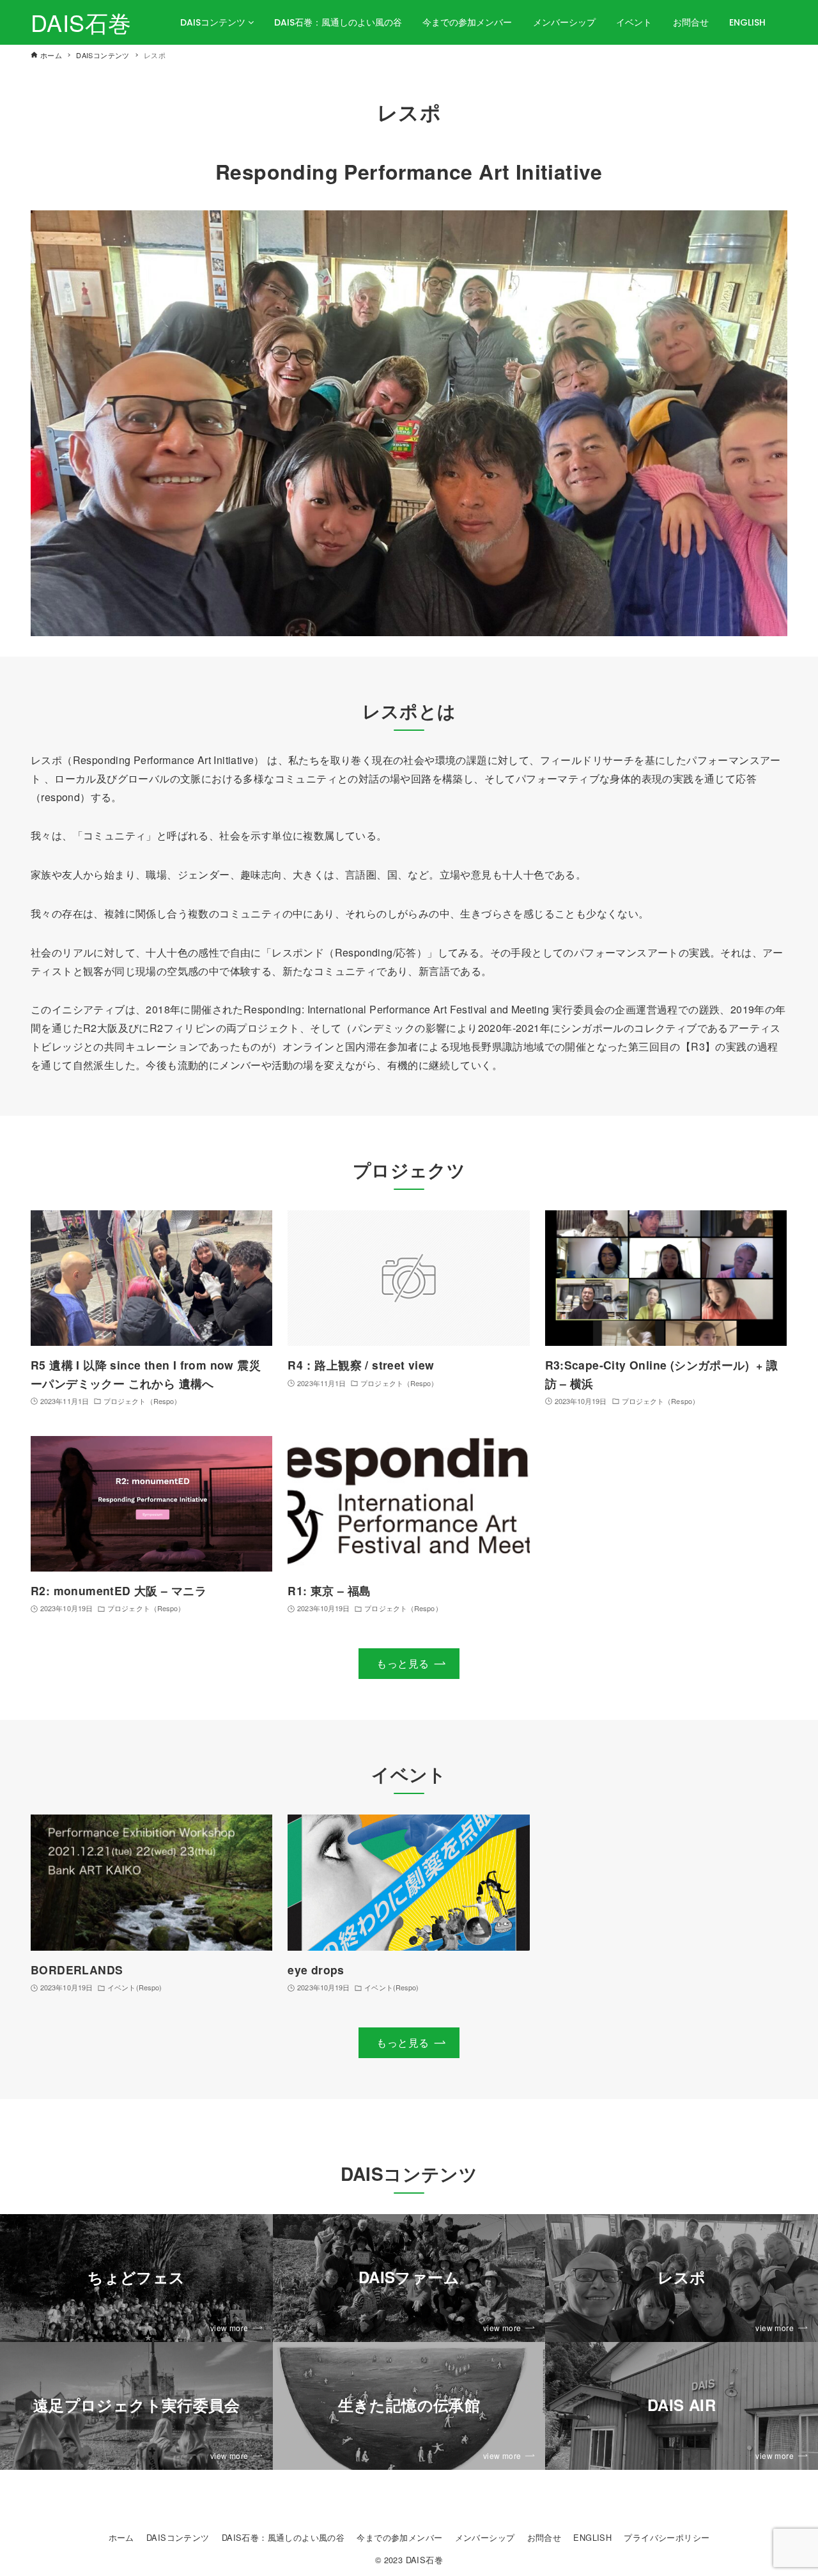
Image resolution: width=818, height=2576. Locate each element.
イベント (634, 22)
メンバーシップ (564, 22)
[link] (136, 2278)
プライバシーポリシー (667, 2537)
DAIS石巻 (81, 22)
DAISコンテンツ (214, 22)
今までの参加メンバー (467, 22)
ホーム (121, 2537)
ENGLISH (747, 22)
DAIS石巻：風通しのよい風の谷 (338, 22)
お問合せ (691, 22)
